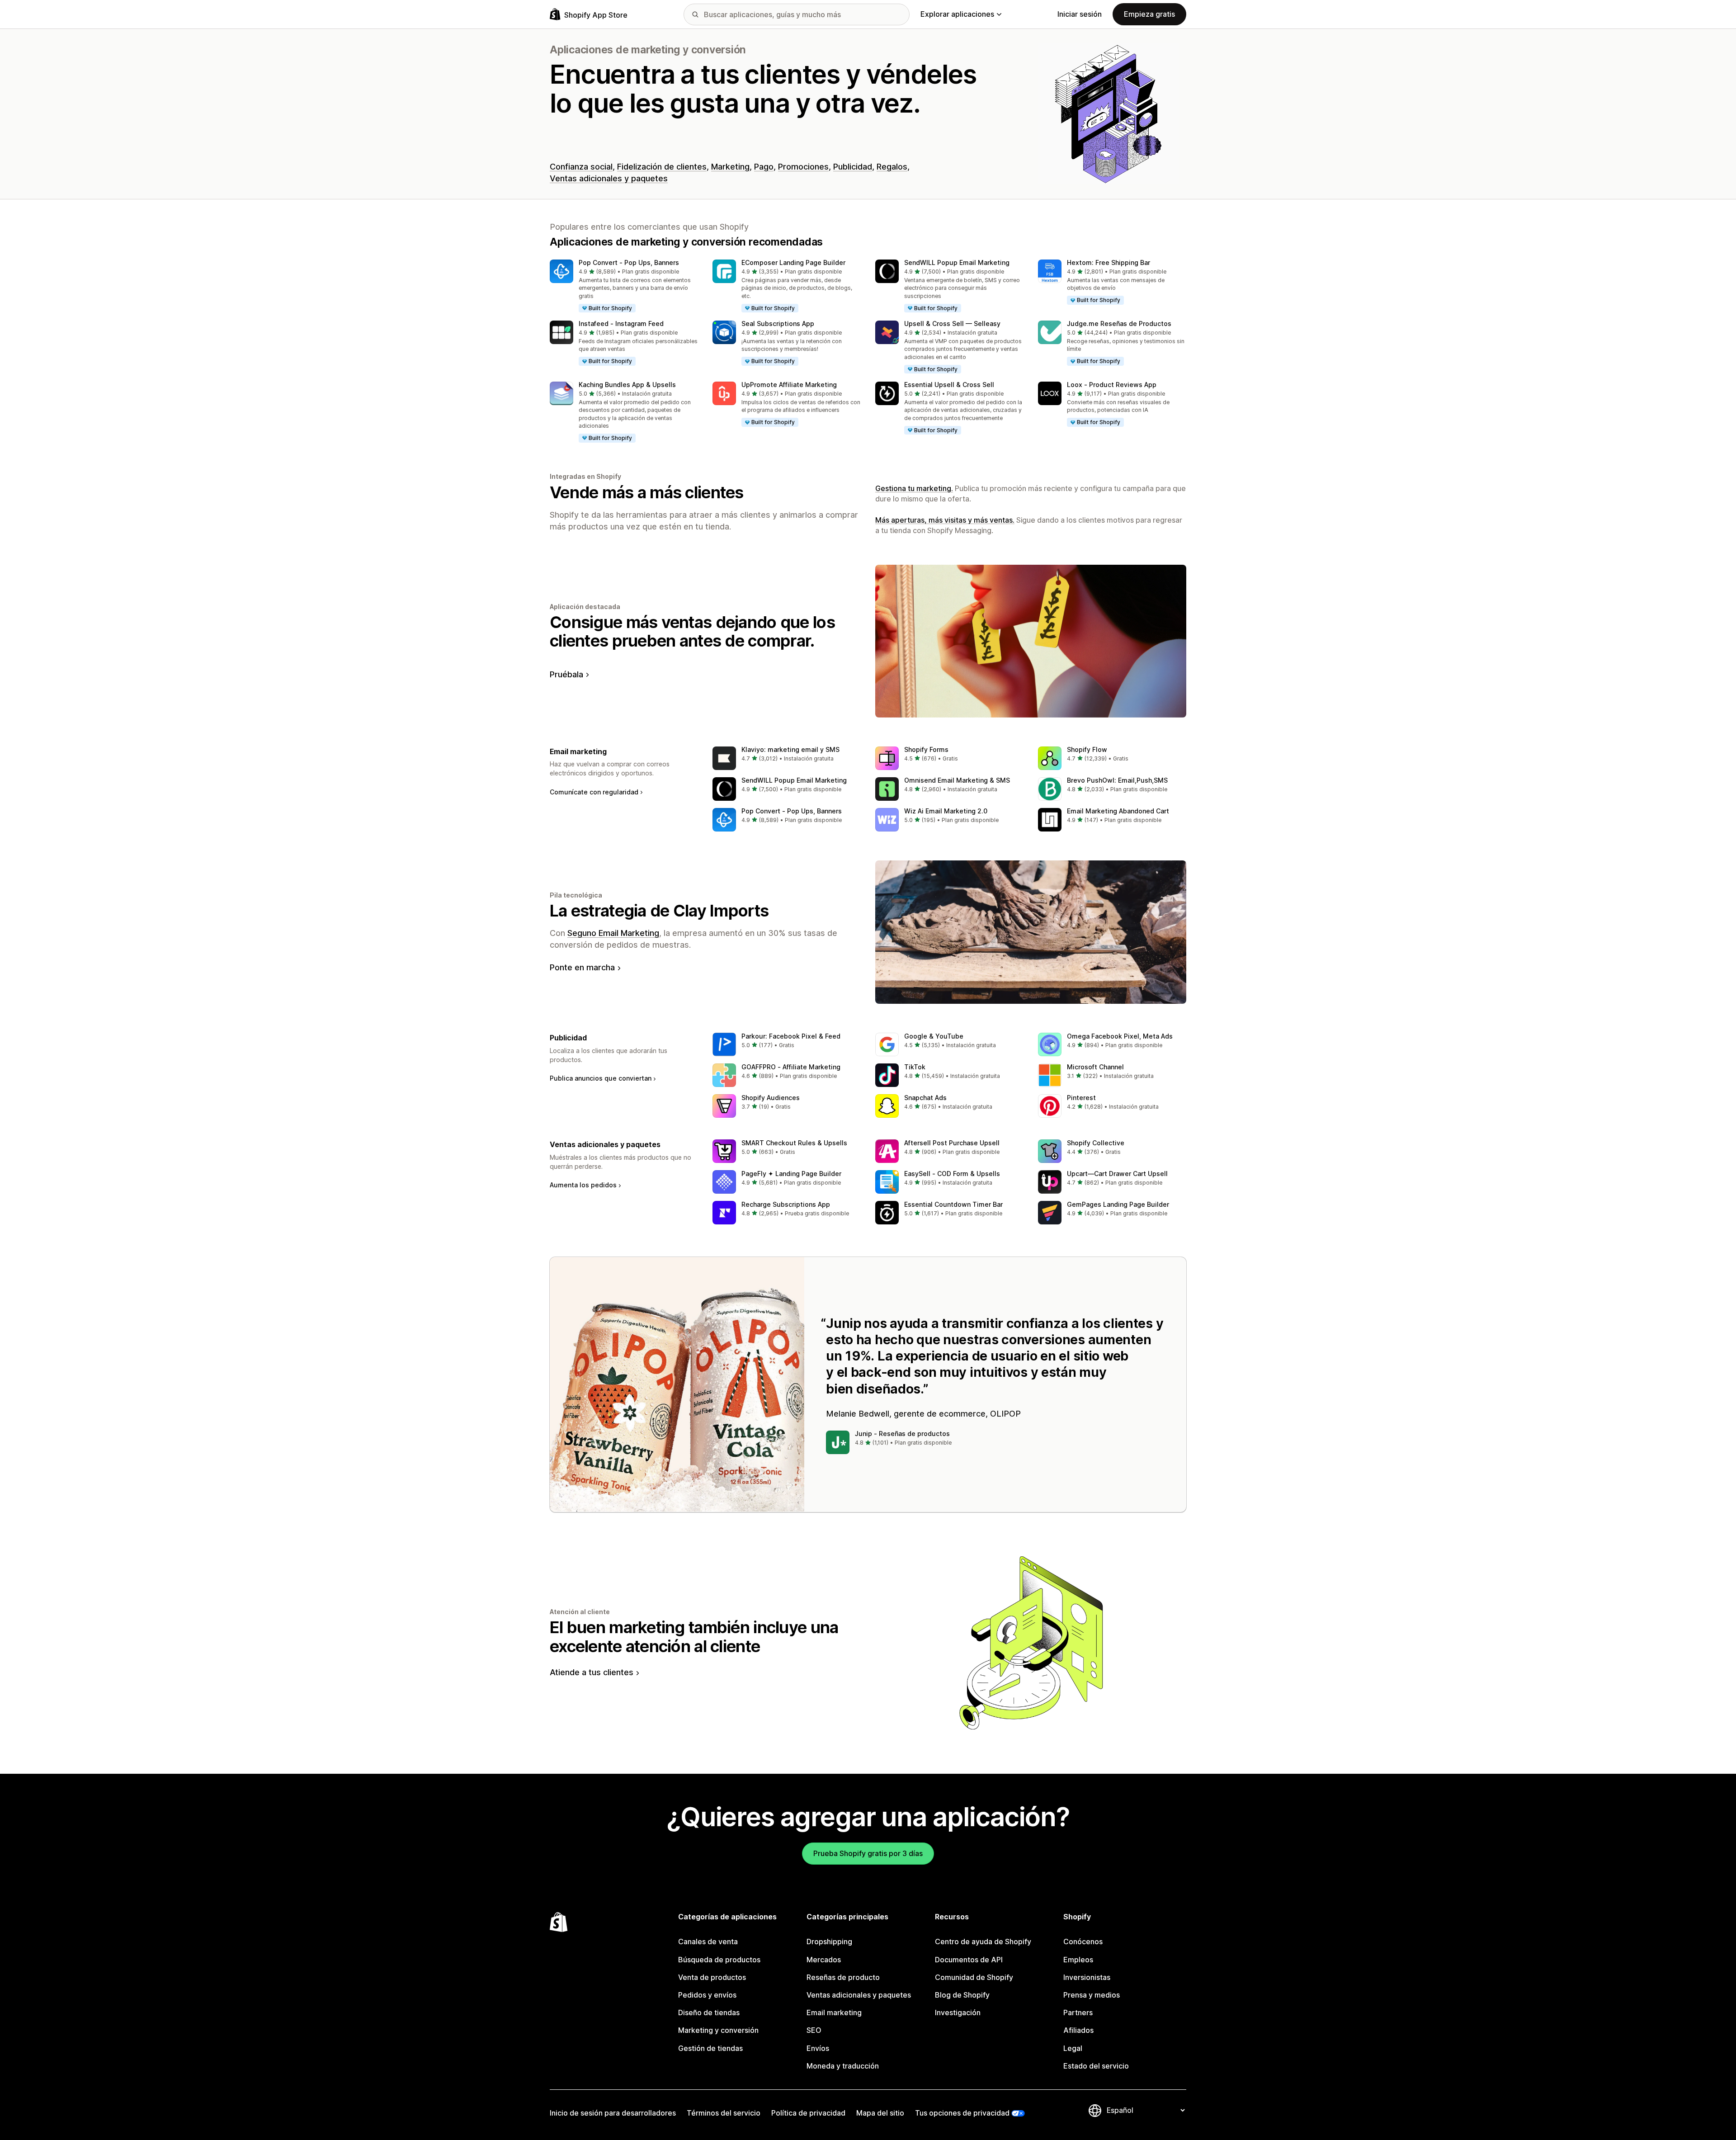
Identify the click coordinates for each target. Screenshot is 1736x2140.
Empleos (1078, 1960)
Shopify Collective (1096, 1143)
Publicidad (853, 167)
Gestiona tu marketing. (914, 488)
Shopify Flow (1087, 749)
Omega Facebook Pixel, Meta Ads (1120, 1036)
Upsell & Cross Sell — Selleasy (952, 324)
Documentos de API (969, 1960)
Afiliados (1078, 2030)
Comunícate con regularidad (594, 792)
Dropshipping (829, 1942)
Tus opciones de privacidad (962, 2113)
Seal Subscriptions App (778, 324)
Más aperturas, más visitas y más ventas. (945, 520)
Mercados (824, 1960)
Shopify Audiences (771, 1098)
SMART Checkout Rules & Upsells (794, 1143)
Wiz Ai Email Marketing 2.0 (946, 811)
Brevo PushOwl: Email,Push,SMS (1117, 780)
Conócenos (1083, 1942)
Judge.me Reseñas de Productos (1119, 324)
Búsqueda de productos (719, 1960)
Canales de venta (708, 1942)
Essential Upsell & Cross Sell (949, 385)
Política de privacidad (808, 2113)
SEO (814, 2030)
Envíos (818, 2048)
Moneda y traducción (843, 2066)
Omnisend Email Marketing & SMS (957, 780)
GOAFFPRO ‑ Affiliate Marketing (791, 1067)
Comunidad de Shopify (974, 1977)
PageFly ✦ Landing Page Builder (791, 1174)
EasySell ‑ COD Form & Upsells (952, 1174)
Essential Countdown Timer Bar (953, 1204)
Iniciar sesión (1080, 14)
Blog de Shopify (962, 1995)
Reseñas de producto (843, 1977)
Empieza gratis (1149, 14)
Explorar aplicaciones (957, 14)
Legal (1073, 2048)
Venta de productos (712, 1977)
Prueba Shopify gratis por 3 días (868, 1853)
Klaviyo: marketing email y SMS (790, 749)
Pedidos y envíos (707, 1995)
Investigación (958, 2012)
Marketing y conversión (718, 2030)
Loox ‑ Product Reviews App (1112, 385)
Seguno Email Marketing (613, 933)
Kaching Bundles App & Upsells (627, 385)
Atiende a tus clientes (592, 1672)
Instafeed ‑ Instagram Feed (621, 324)
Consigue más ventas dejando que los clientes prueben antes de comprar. (692, 631)
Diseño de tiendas (709, 2012)
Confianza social (581, 167)
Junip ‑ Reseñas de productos (902, 1434)
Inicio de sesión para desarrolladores (613, 2113)
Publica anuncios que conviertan (601, 1078)
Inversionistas (1087, 1977)
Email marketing (834, 2012)
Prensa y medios (1092, 1995)
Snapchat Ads (925, 1098)
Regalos (892, 167)
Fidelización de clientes (662, 167)
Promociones (803, 167)
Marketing (730, 167)
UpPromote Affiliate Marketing (789, 385)
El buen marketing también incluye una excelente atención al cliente (694, 1637)
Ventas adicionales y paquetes (609, 178)
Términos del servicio (724, 2113)
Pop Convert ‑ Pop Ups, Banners (629, 262)
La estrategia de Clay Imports (659, 911)
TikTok (915, 1067)
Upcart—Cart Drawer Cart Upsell (1117, 1174)
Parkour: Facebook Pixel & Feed (791, 1036)
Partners (1078, 2012)
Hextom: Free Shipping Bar (1109, 262)
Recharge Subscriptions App (786, 1204)
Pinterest (1081, 1098)
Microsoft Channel (1095, 1067)
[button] (624, 286)
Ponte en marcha (582, 967)
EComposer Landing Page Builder (793, 262)
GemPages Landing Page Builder (1118, 1204)
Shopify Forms (926, 749)
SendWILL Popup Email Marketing (957, 262)
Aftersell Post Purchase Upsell (952, 1143)
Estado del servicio (1096, 2066)
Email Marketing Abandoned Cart (1118, 811)
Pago (764, 167)
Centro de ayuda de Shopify (983, 1942)
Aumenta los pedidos (583, 1185)
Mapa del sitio (880, 2113)
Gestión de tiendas (710, 2048)
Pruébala (566, 674)
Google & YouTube (934, 1036)
